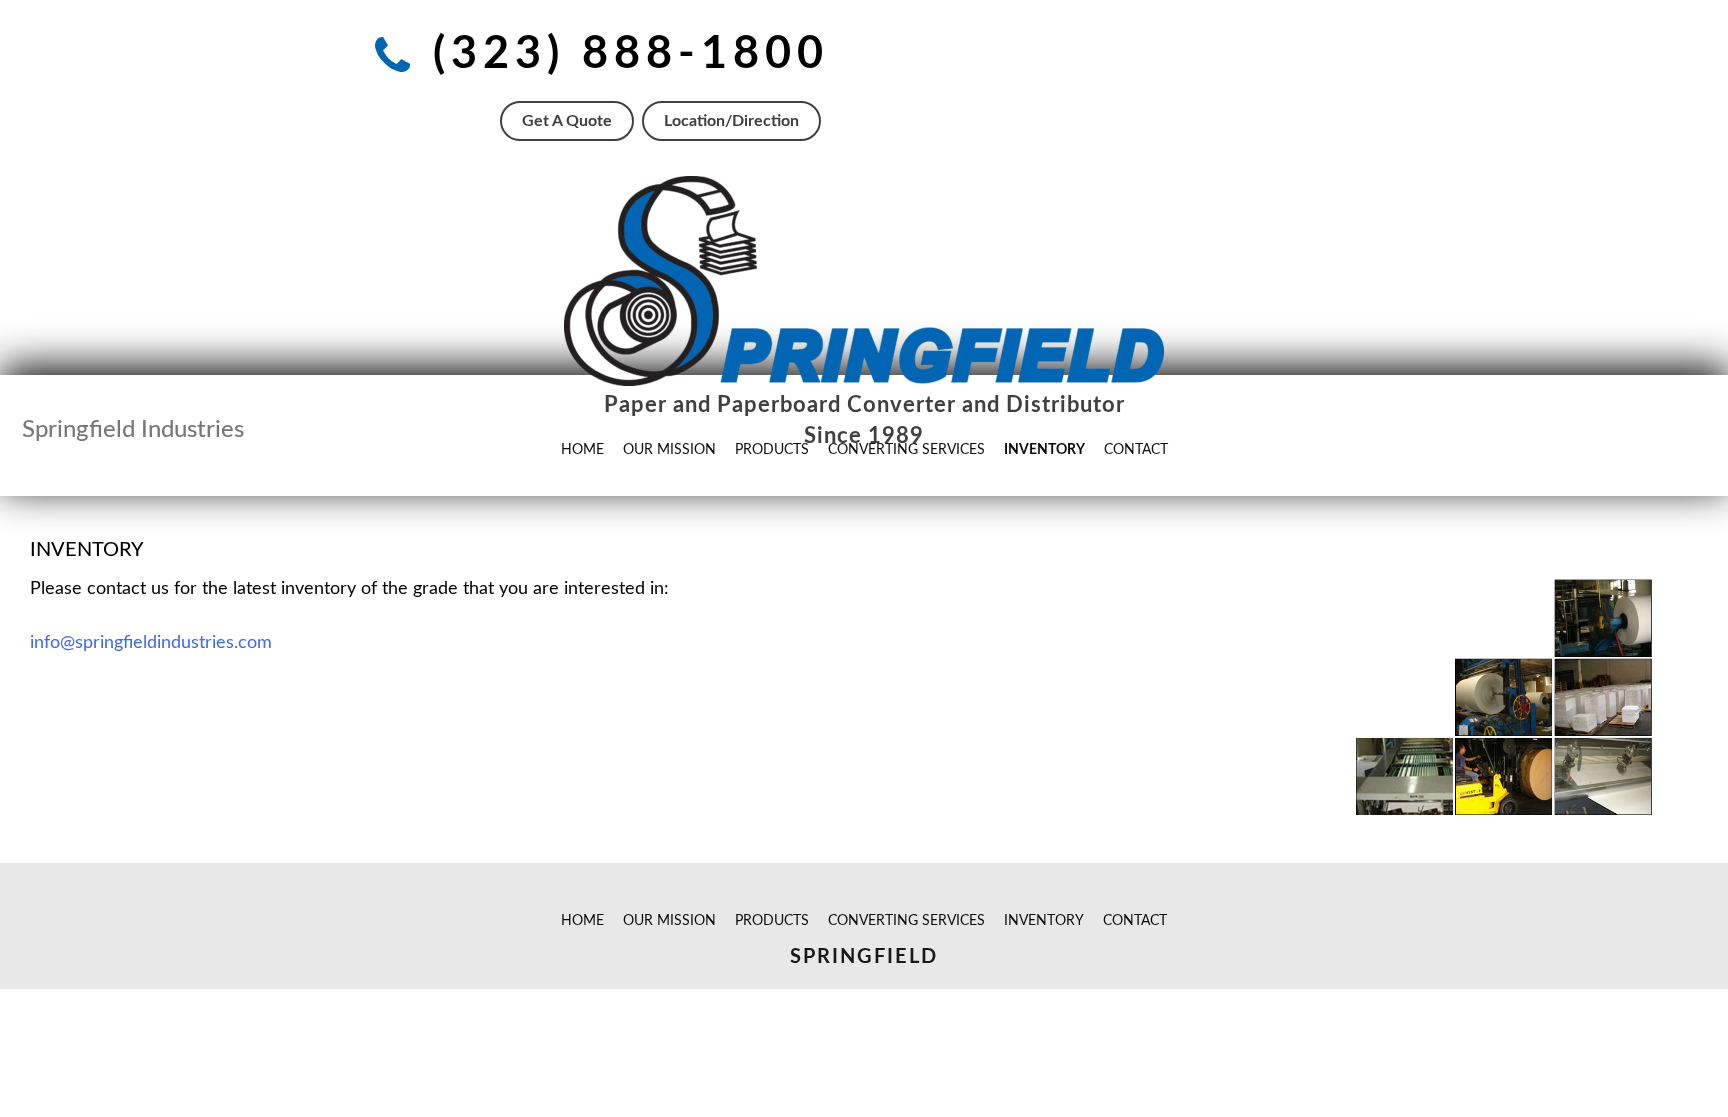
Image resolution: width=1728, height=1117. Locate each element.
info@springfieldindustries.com (151, 643)
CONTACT (1135, 921)
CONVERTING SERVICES (906, 921)
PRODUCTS (772, 921)
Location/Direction (731, 121)
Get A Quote (567, 121)
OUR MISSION (669, 921)
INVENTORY (1044, 921)
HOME (582, 921)
